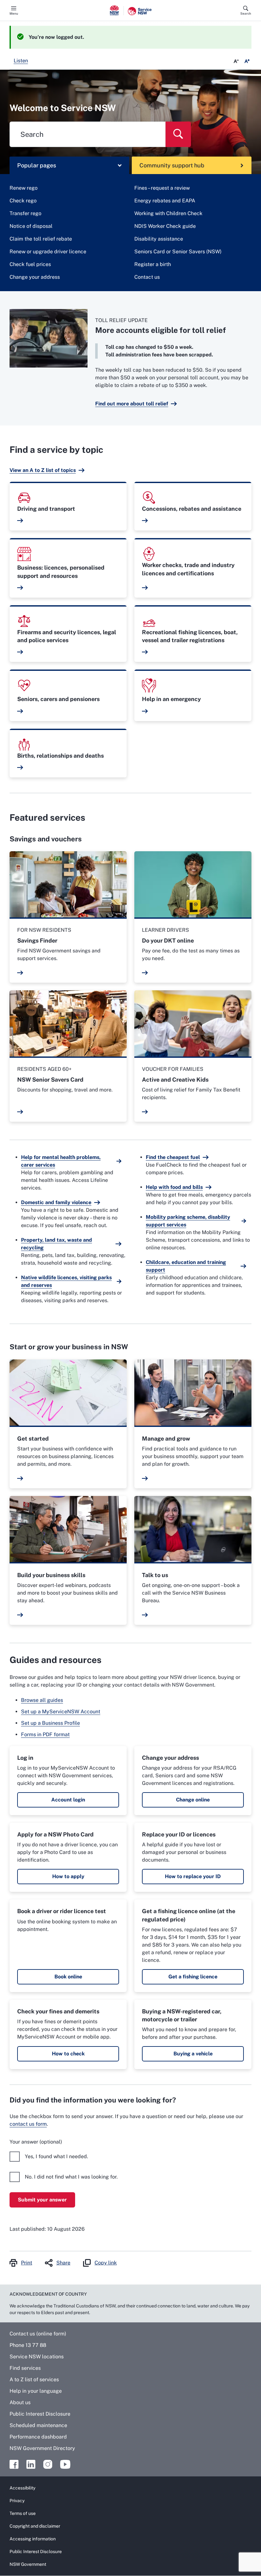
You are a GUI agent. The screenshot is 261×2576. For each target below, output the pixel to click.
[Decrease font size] (236, 61)
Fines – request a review (162, 188)
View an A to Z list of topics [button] (43, 470)
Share (63, 2263)
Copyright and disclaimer (35, 2526)
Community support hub (172, 165)
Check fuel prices (30, 264)
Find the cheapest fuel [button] (173, 1157)
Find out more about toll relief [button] (132, 404)
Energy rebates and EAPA (165, 201)
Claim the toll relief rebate (41, 239)
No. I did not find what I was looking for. (71, 2177)
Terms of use (23, 2513)
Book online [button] (68, 1977)
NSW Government (28, 2564)
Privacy (17, 2501)
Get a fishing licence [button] (193, 1977)
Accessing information (33, 2539)
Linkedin (31, 2464)
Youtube (65, 2464)
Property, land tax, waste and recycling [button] (56, 1244)
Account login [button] (68, 1800)
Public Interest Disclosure (40, 2414)
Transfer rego (25, 213)
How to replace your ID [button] (193, 1876)
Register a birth (153, 264)
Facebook (14, 2464)
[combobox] (88, 134)
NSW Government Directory (42, 2448)
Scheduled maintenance (38, 2425)
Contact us (147, 277)
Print (27, 2263)
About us (20, 2402)
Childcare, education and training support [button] (186, 1266)
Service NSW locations (37, 2357)
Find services (25, 2368)
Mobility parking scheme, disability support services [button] (188, 1221)
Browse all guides (42, 1700)
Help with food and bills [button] (174, 1187)
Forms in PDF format (45, 1734)
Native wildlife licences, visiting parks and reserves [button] (66, 1281)
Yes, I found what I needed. (56, 2156)
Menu (14, 13)
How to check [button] (68, 2054)
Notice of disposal (31, 226)
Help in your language (36, 2391)
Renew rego (24, 188)
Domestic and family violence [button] (56, 1202)
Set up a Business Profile (50, 1723)
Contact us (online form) (38, 2334)
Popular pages (37, 165)
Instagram (48, 2464)
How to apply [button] (68, 1876)
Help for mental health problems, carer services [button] (61, 1161)
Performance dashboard (38, 2437)
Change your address (35, 277)
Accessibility (22, 2488)
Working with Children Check (168, 213)
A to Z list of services (34, 2379)
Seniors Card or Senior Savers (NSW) (178, 252)
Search (246, 13)
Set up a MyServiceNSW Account (61, 1712)
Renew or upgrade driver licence (48, 252)
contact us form (28, 2124)
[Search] (178, 134)
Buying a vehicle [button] (193, 2054)
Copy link (106, 2263)
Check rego (23, 201)
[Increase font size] (247, 61)
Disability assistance (159, 239)
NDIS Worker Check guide (165, 226)
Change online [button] (193, 1800)
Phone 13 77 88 (28, 2345)
